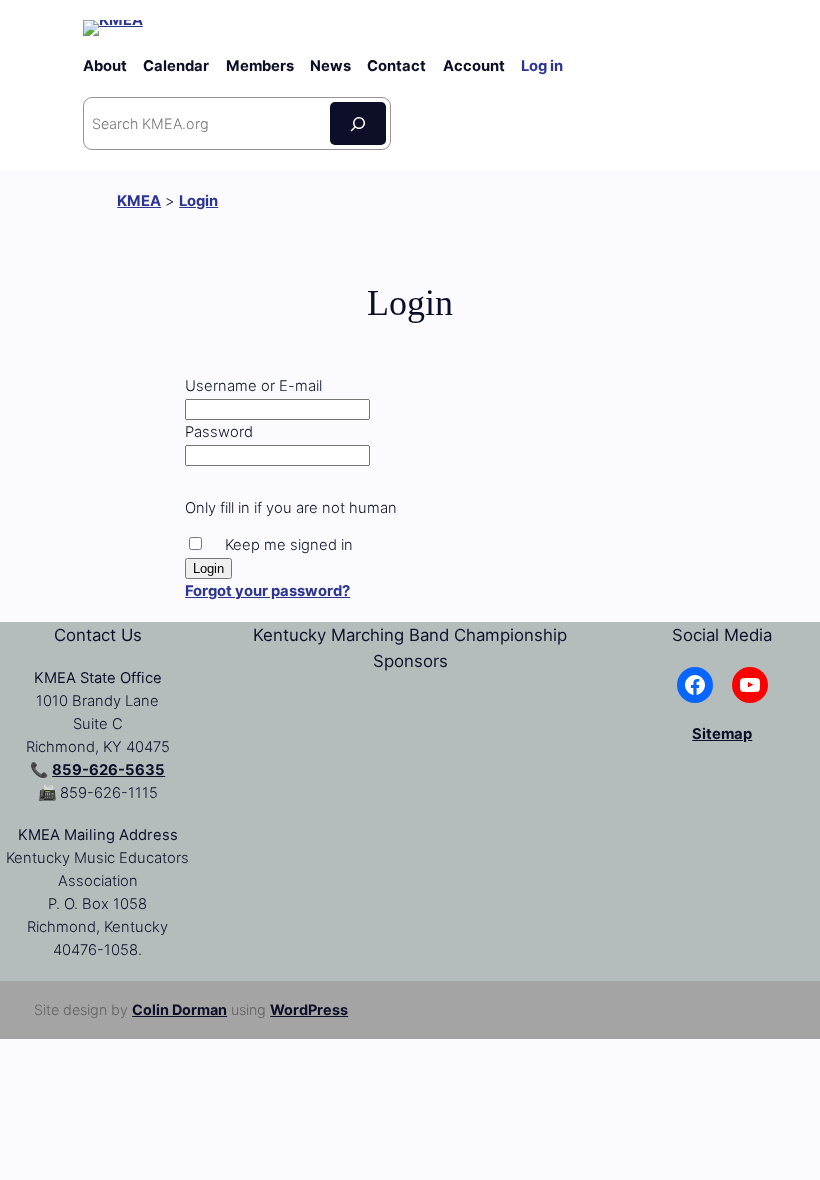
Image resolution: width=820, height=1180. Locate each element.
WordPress (309, 1009)
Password (219, 432)
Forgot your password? (267, 591)
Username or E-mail (253, 386)
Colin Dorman (179, 1009)
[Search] (358, 123)
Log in (542, 66)
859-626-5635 (108, 770)
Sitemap (722, 734)
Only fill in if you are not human (291, 508)
